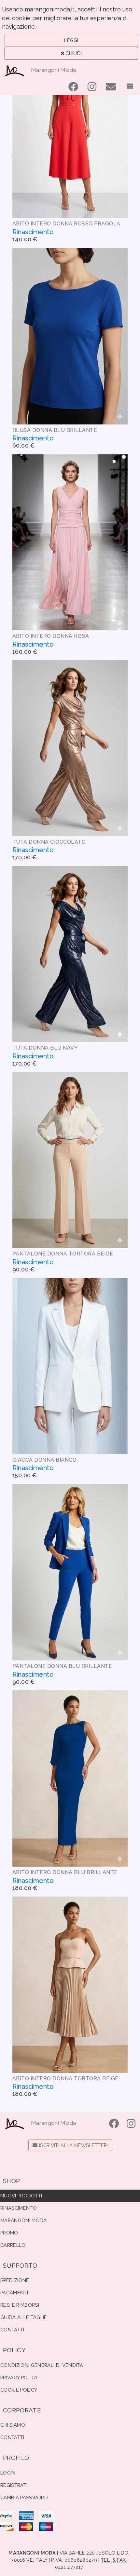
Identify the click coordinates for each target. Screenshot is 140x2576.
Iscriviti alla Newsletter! (73, 2145)
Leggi (71, 40)
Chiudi (73, 53)
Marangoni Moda (54, 70)
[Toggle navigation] (130, 86)
